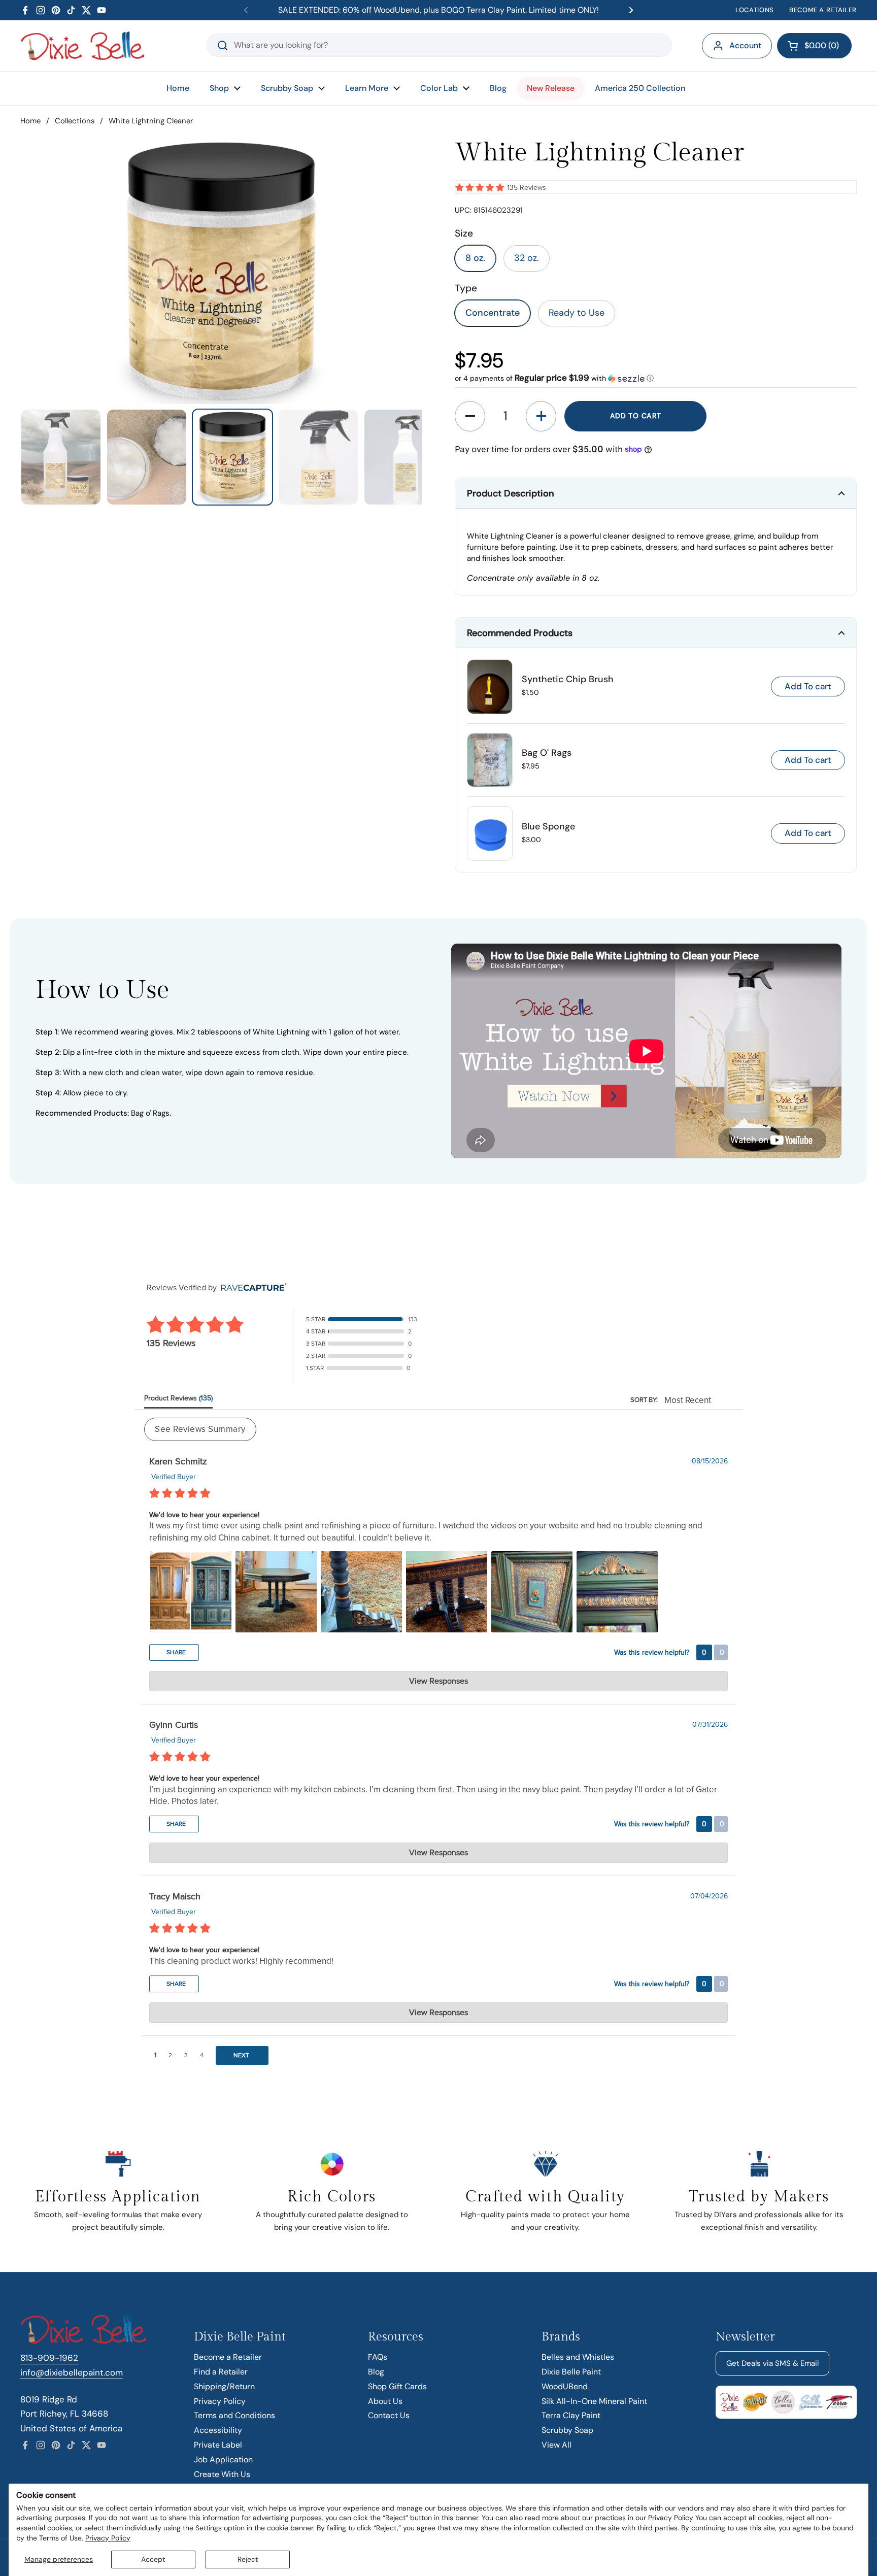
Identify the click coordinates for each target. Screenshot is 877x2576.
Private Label (218, 2445)
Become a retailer (823, 10)
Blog (376, 2372)
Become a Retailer (228, 2357)
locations (755, 10)
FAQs (378, 2357)
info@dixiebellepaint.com (72, 2372)
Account (745, 45)
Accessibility (218, 2430)
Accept (153, 2559)
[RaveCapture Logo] (251, 1288)
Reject (248, 2559)
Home (30, 121)
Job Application (223, 2460)
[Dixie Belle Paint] (83, 46)
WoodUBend (565, 2386)
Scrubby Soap (567, 2430)
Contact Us (389, 2415)
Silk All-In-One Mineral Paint (594, 2401)
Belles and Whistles (578, 2357)
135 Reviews (527, 188)
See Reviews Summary (200, 1429)
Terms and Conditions (234, 2415)
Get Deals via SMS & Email (772, 2363)
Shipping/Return (224, 2386)
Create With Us (222, 2474)
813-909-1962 (49, 2358)
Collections (75, 121)
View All (556, 2445)
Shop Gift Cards (397, 2386)
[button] (814, 46)
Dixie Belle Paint (571, 2372)
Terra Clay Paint (571, 2415)
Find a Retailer (221, 2372)
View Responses (438, 1681)
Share (175, 1652)
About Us (385, 2401)
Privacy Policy (108, 2538)
